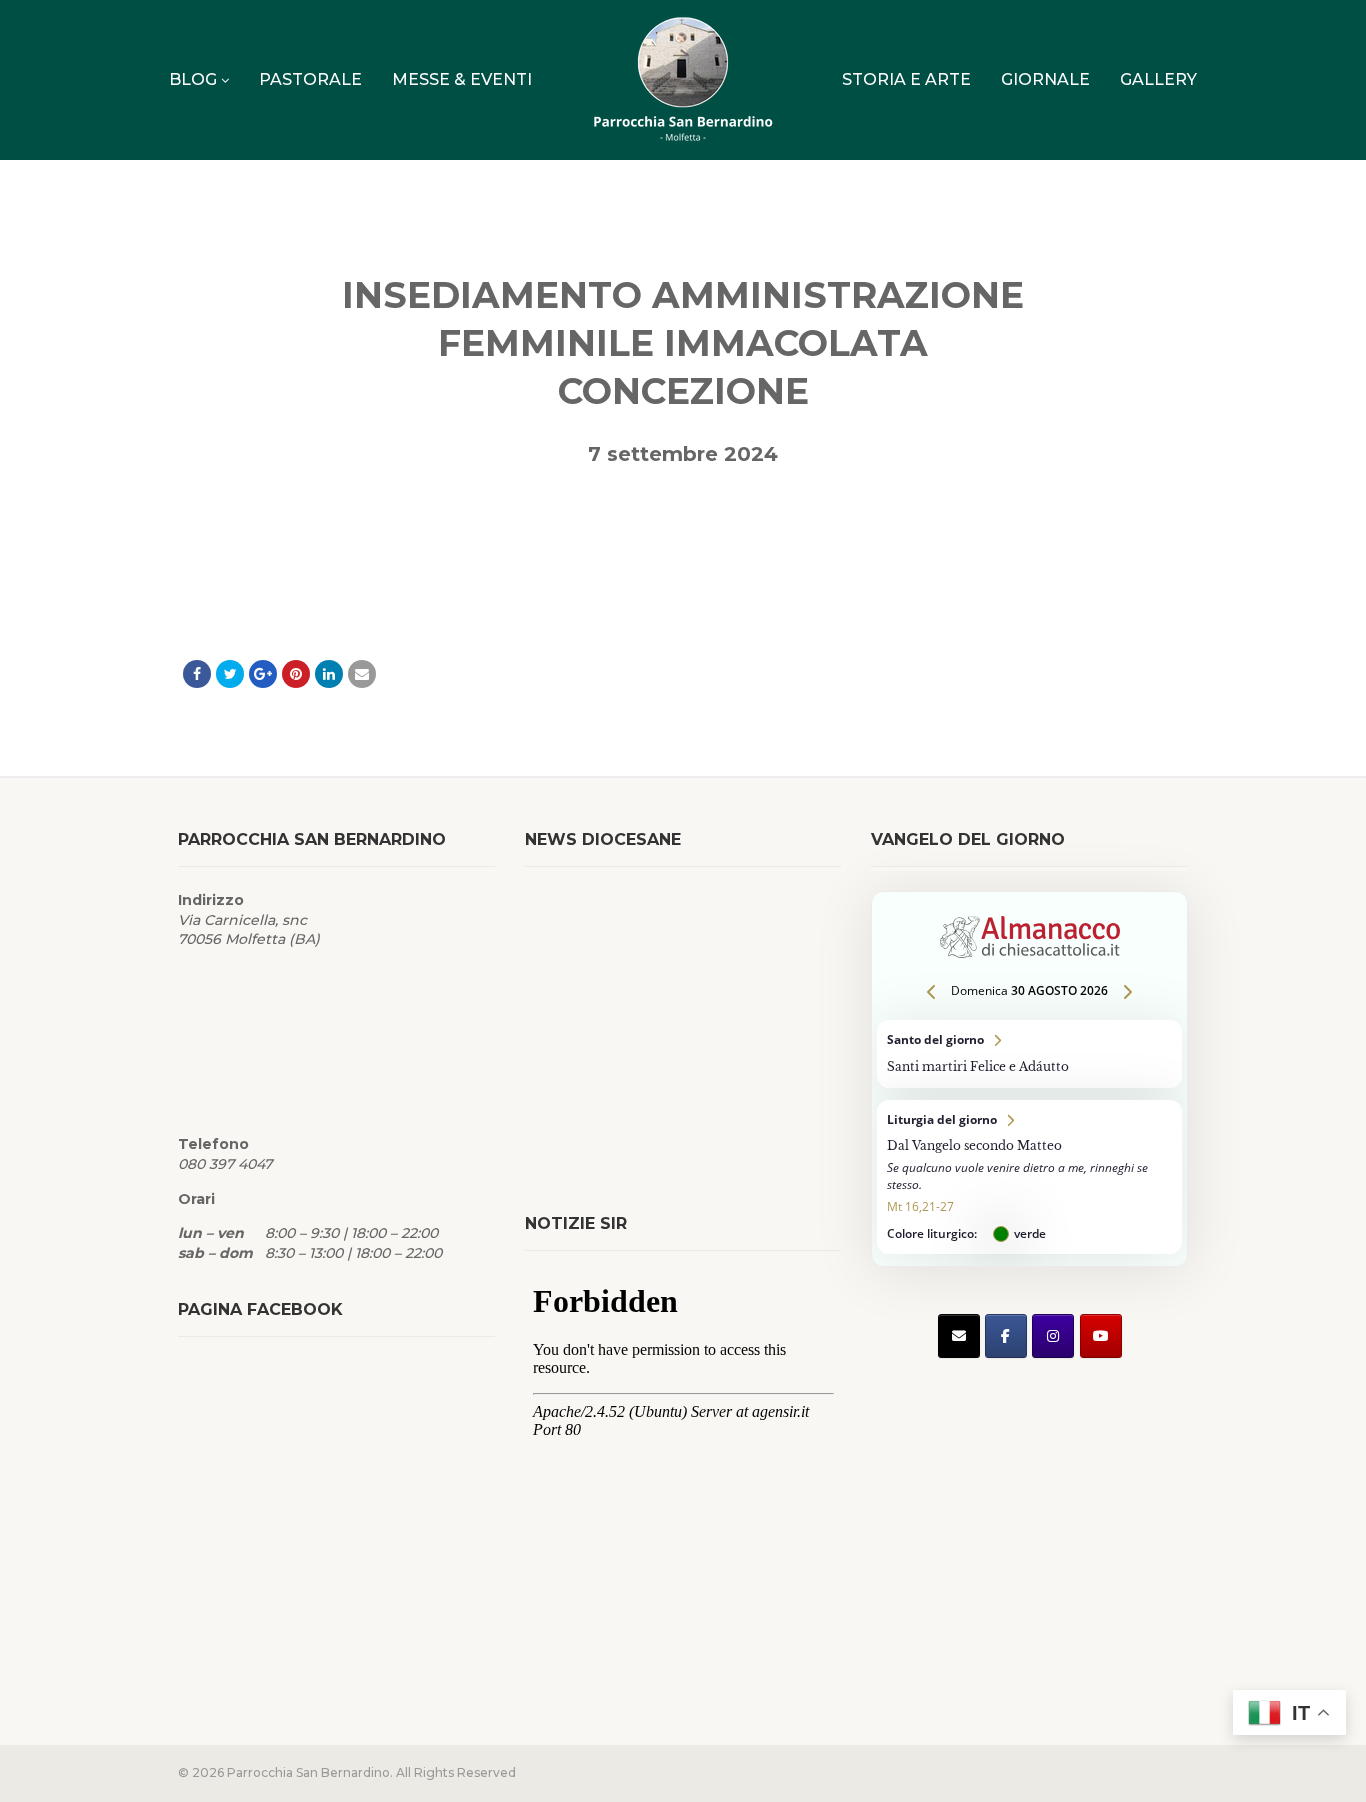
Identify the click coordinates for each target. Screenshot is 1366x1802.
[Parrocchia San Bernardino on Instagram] (1053, 1336)
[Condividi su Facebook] (197, 674)
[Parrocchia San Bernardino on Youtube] (1101, 1336)
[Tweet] (230, 674)
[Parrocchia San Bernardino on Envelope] (959, 1336)
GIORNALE (1045, 79)
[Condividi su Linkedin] (329, 674)
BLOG (193, 79)
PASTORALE (310, 79)
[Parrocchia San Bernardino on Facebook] (1006, 1336)
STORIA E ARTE (906, 79)
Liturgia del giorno (1029, 1177)
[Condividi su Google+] (263, 674)
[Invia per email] (362, 674)
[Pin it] (296, 674)
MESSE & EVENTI (462, 79)
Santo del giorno (1029, 1054)
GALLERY (1158, 79)
